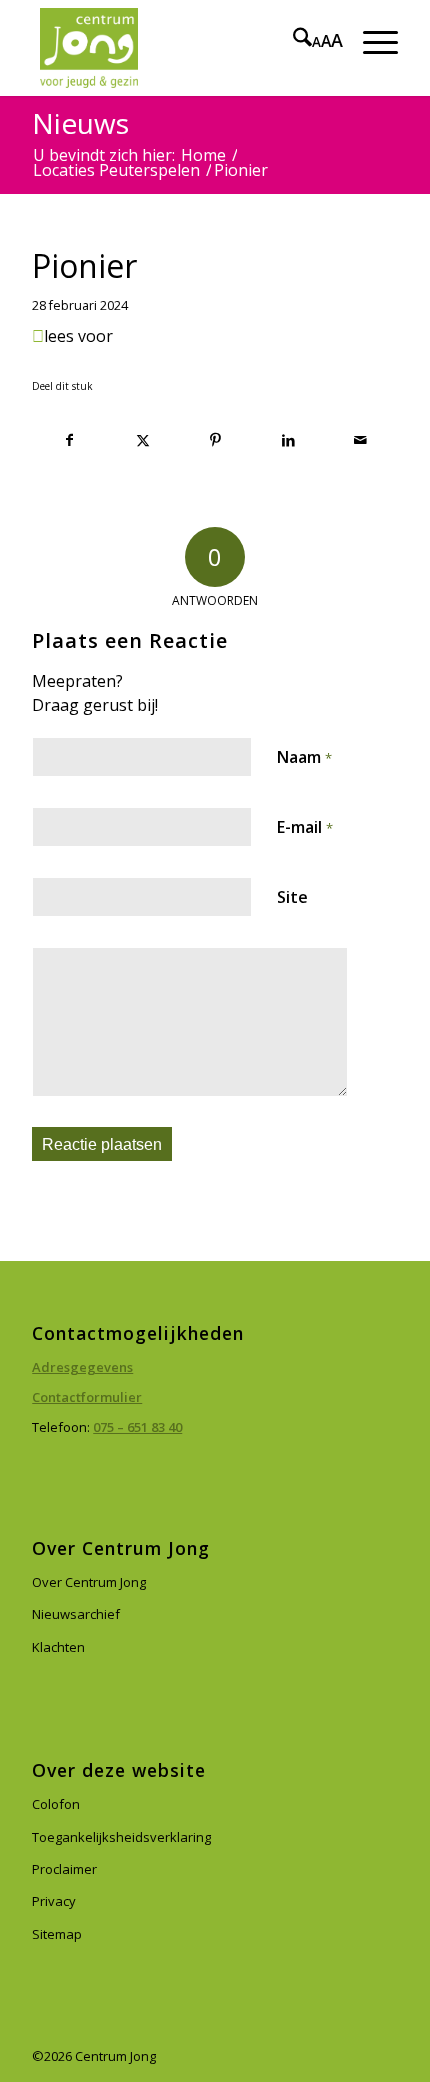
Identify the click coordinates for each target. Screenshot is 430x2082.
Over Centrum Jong (89, 1582)
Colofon (56, 1804)
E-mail (305, 827)
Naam (304, 757)
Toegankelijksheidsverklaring (121, 1837)
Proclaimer (64, 1869)
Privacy (54, 1901)
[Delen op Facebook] (69, 440)
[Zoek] (292, 40)
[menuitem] (292, 40)
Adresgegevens (82, 1367)
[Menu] (370, 40)
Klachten (58, 1647)
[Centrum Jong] (178, 48)
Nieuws (80, 123)
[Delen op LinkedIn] (288, 440)
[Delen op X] (143, 440)
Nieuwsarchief (76, 1614)
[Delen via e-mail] (361, 440)
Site (292, 897)
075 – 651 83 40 (137, 1427)
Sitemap (57, 1934)
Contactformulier (87, 1397)
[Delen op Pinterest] (216, 440)
